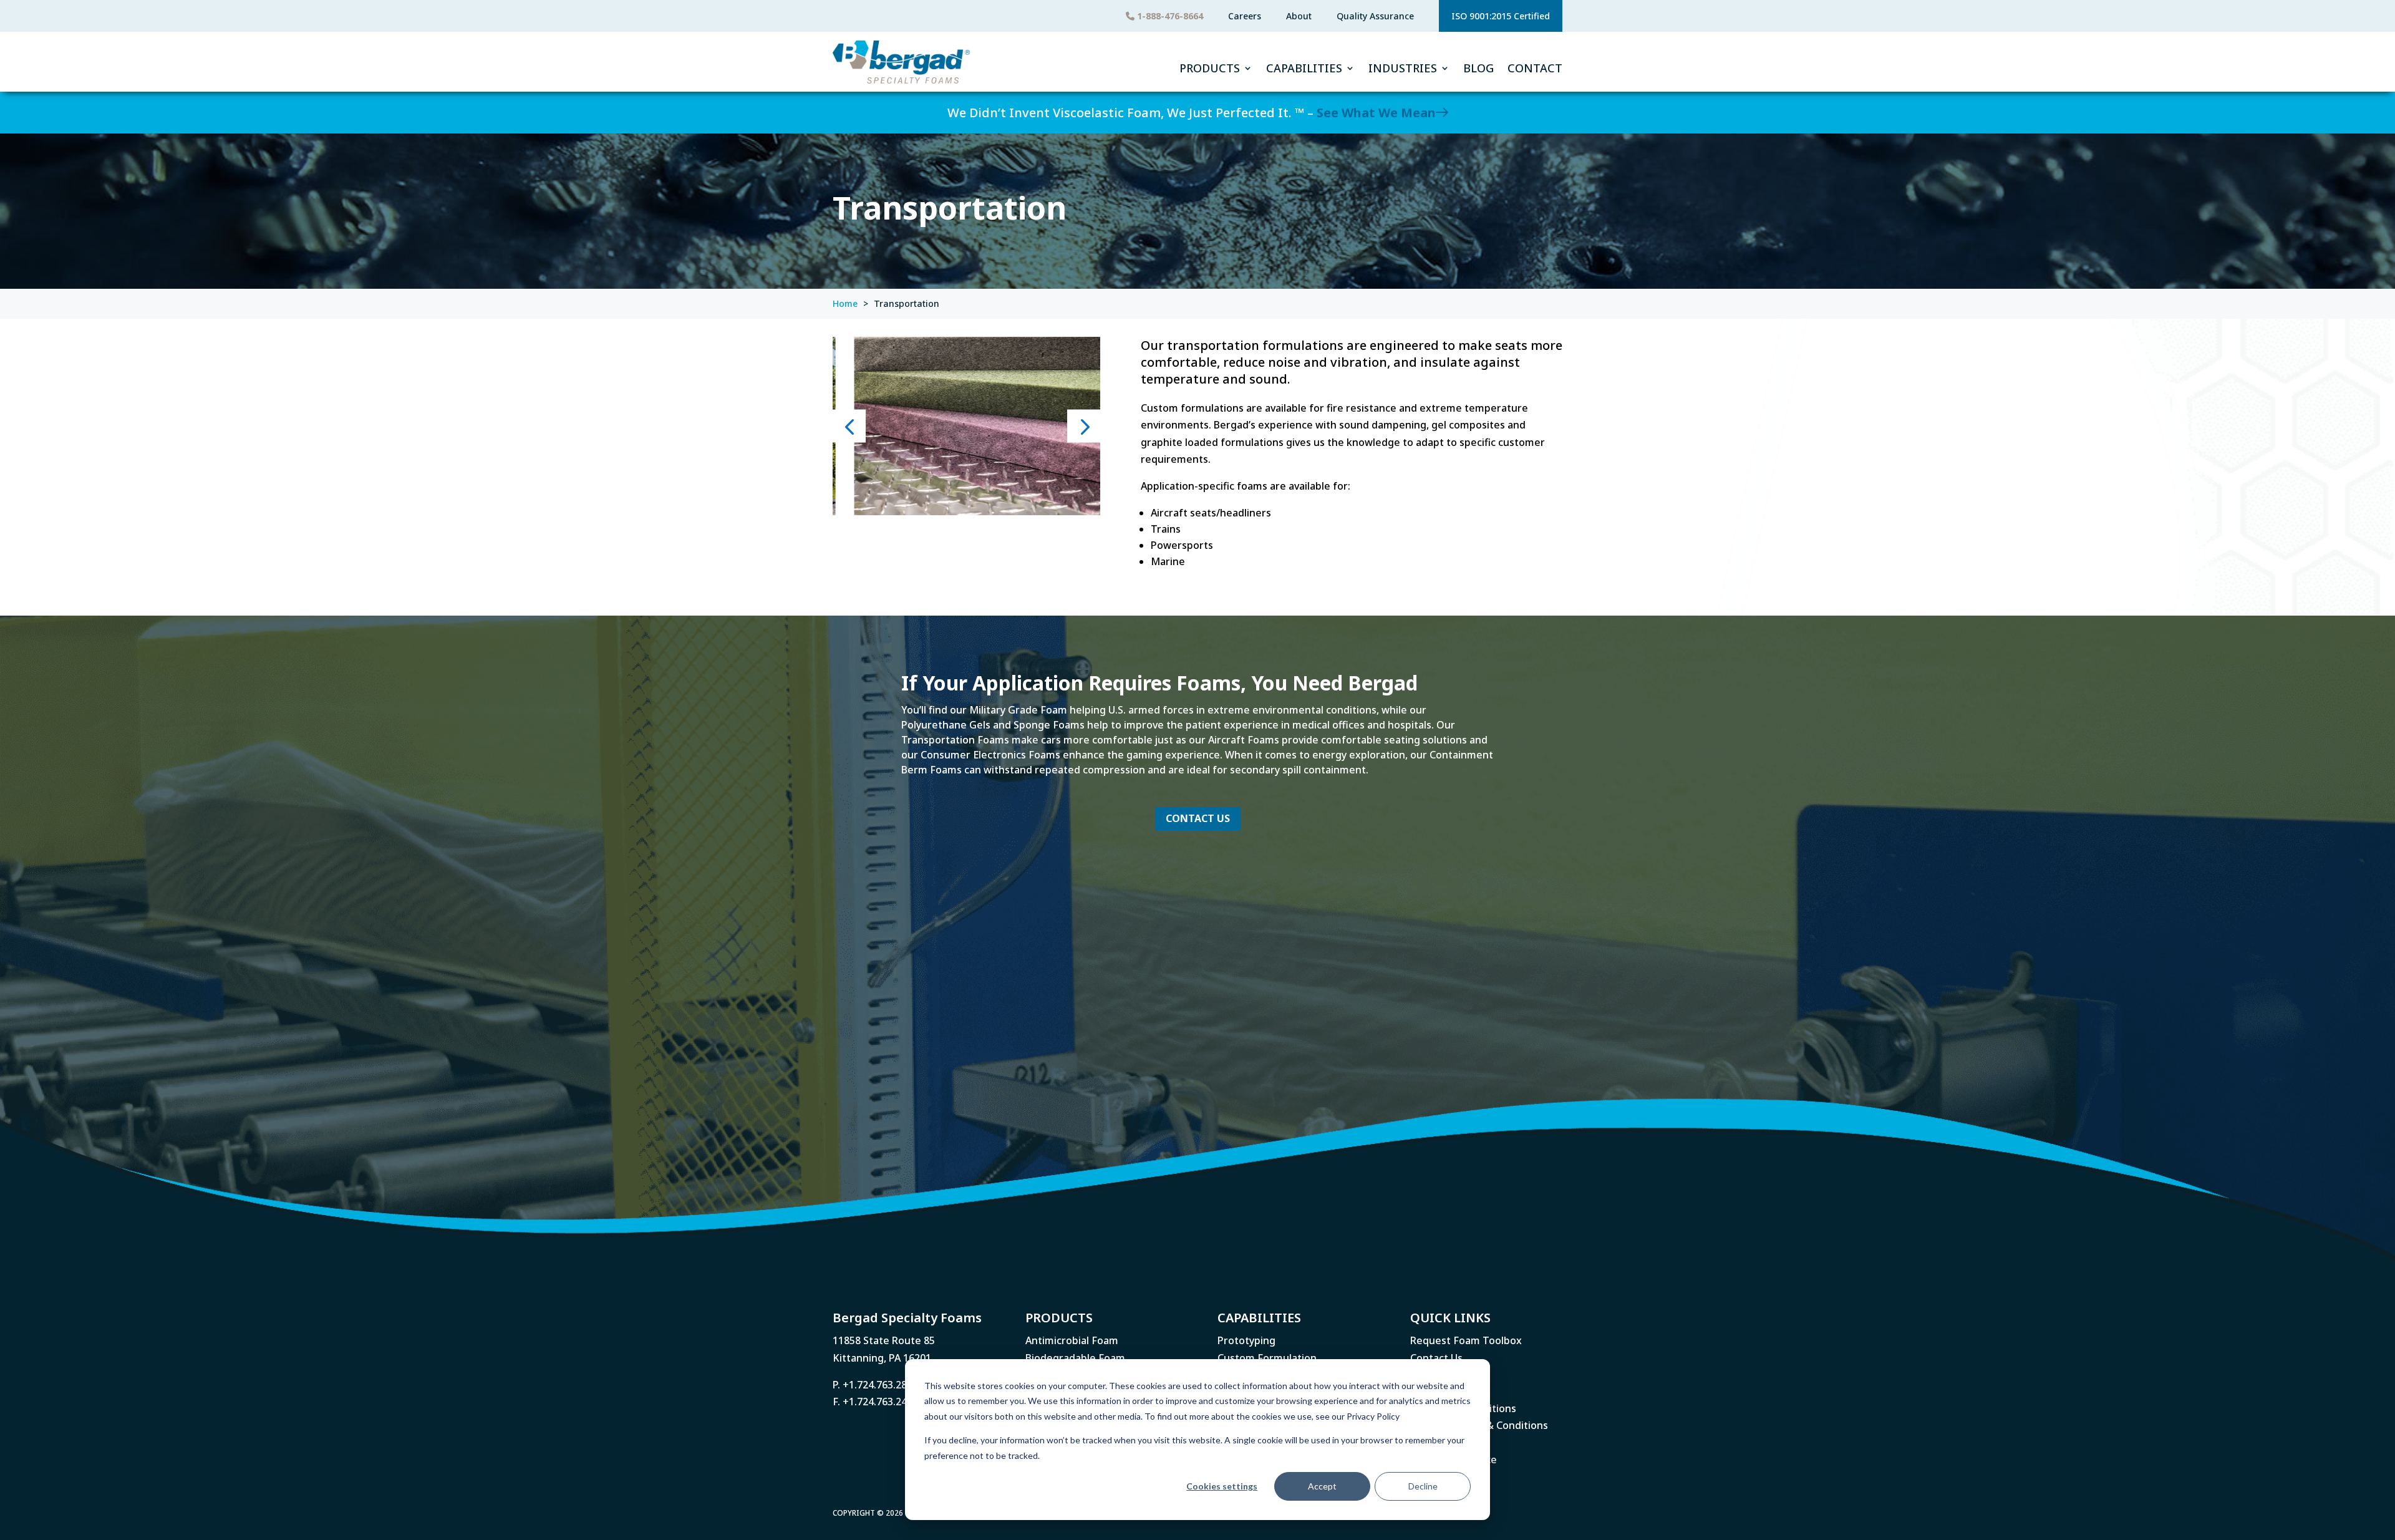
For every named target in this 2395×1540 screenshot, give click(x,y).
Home (845, 303)
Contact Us (1198, 818)
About (1299, 16)
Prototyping (1246, 1340)
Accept (1322, 1486)
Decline (1423, 1486)
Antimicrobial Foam (1072, 1340)
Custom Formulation (1267, 1358)
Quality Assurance (1375, 16)
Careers (1245, 16)
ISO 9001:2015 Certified (1501, 16)
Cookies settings (1222, 1486)
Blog (1478, 68)
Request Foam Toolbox (1466, 1340)
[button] (849, 426)
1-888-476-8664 (1169, 16)
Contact (1535, 68)
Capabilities (1304, 68)
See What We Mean (1376, 113)
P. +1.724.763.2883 (875, 1385)
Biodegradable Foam (1075, 1358)
